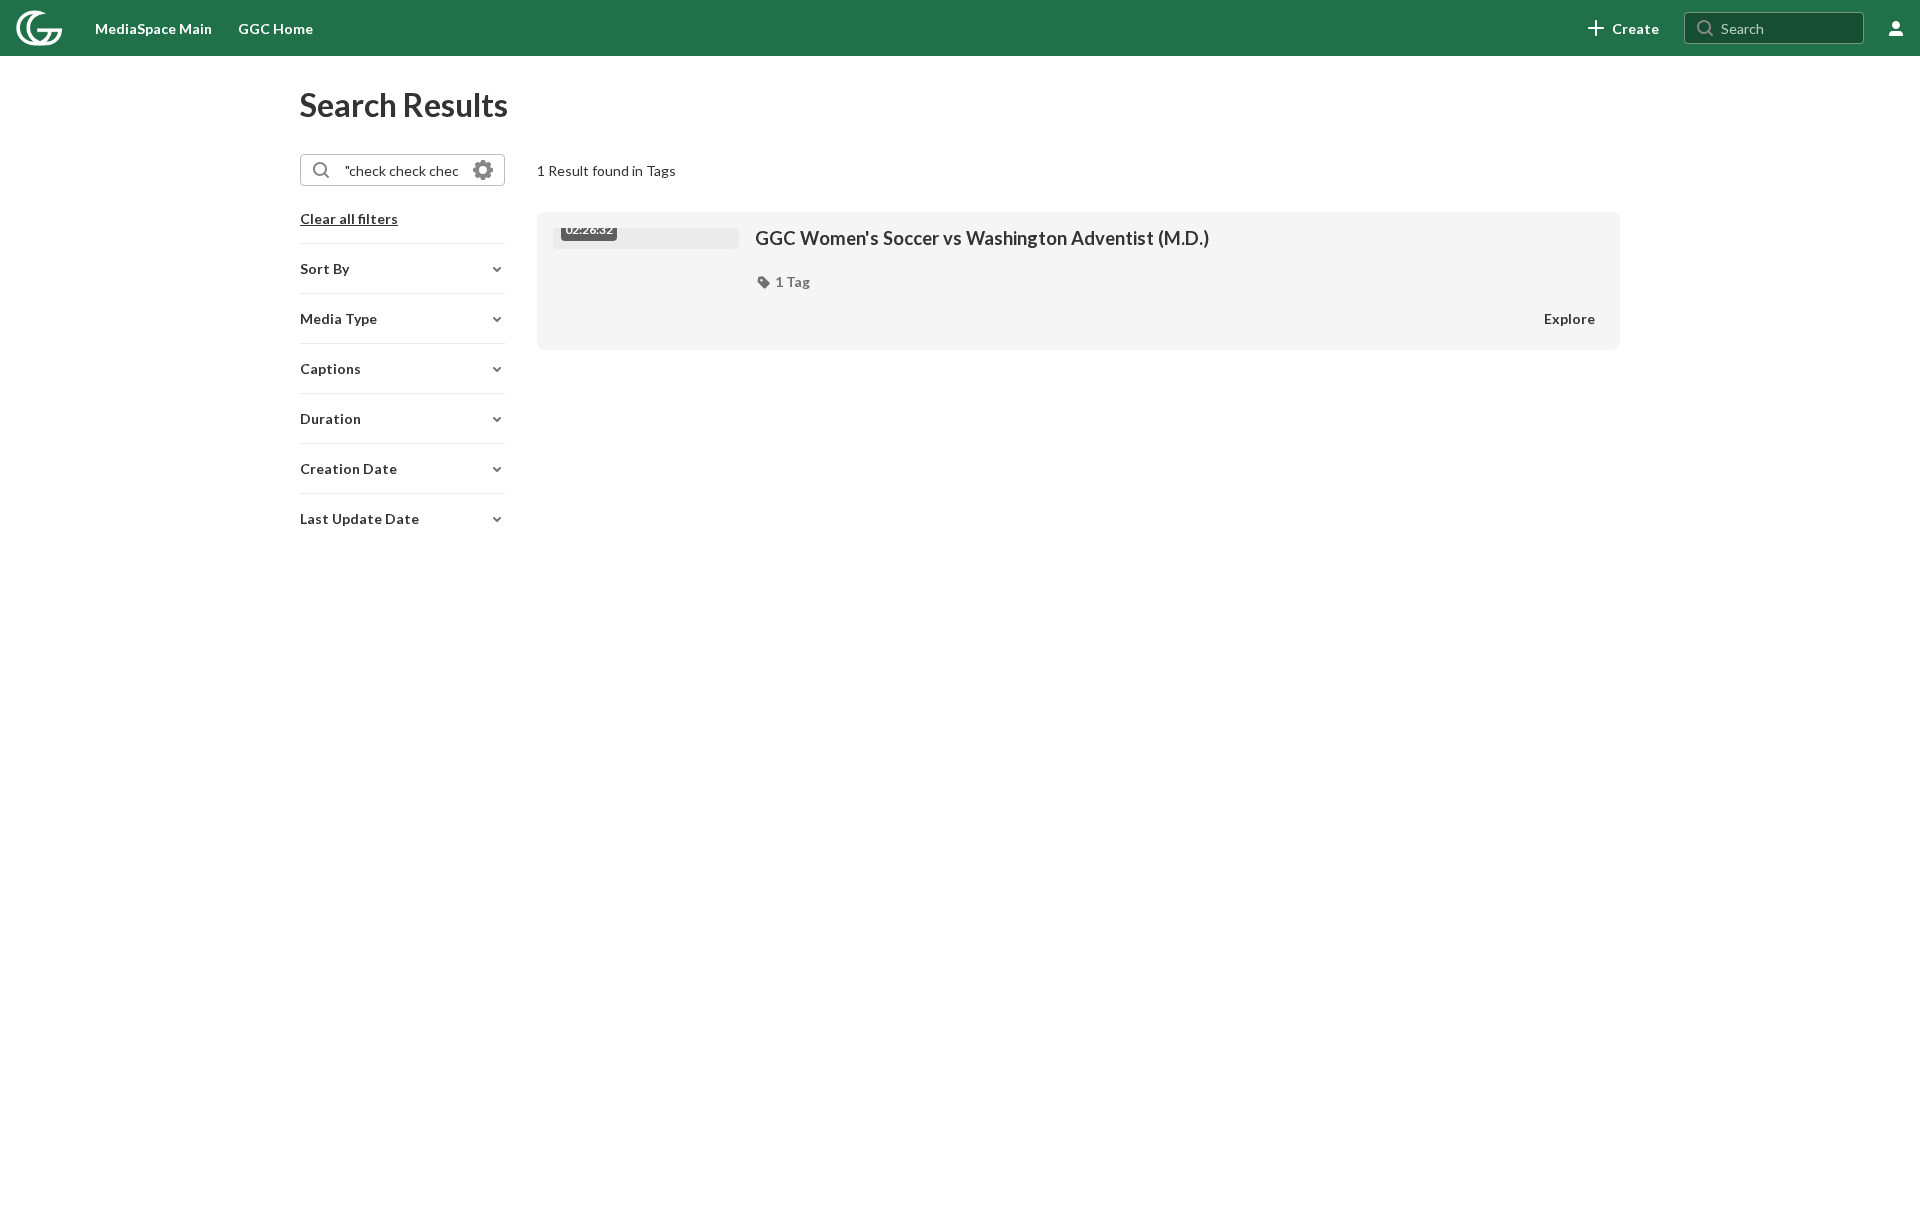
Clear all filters (349, 218)
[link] (1623, 28)
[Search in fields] (483, 170)
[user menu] (1896, 28)
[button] (782, 282)
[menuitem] (153, 28)
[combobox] (401, 170)
